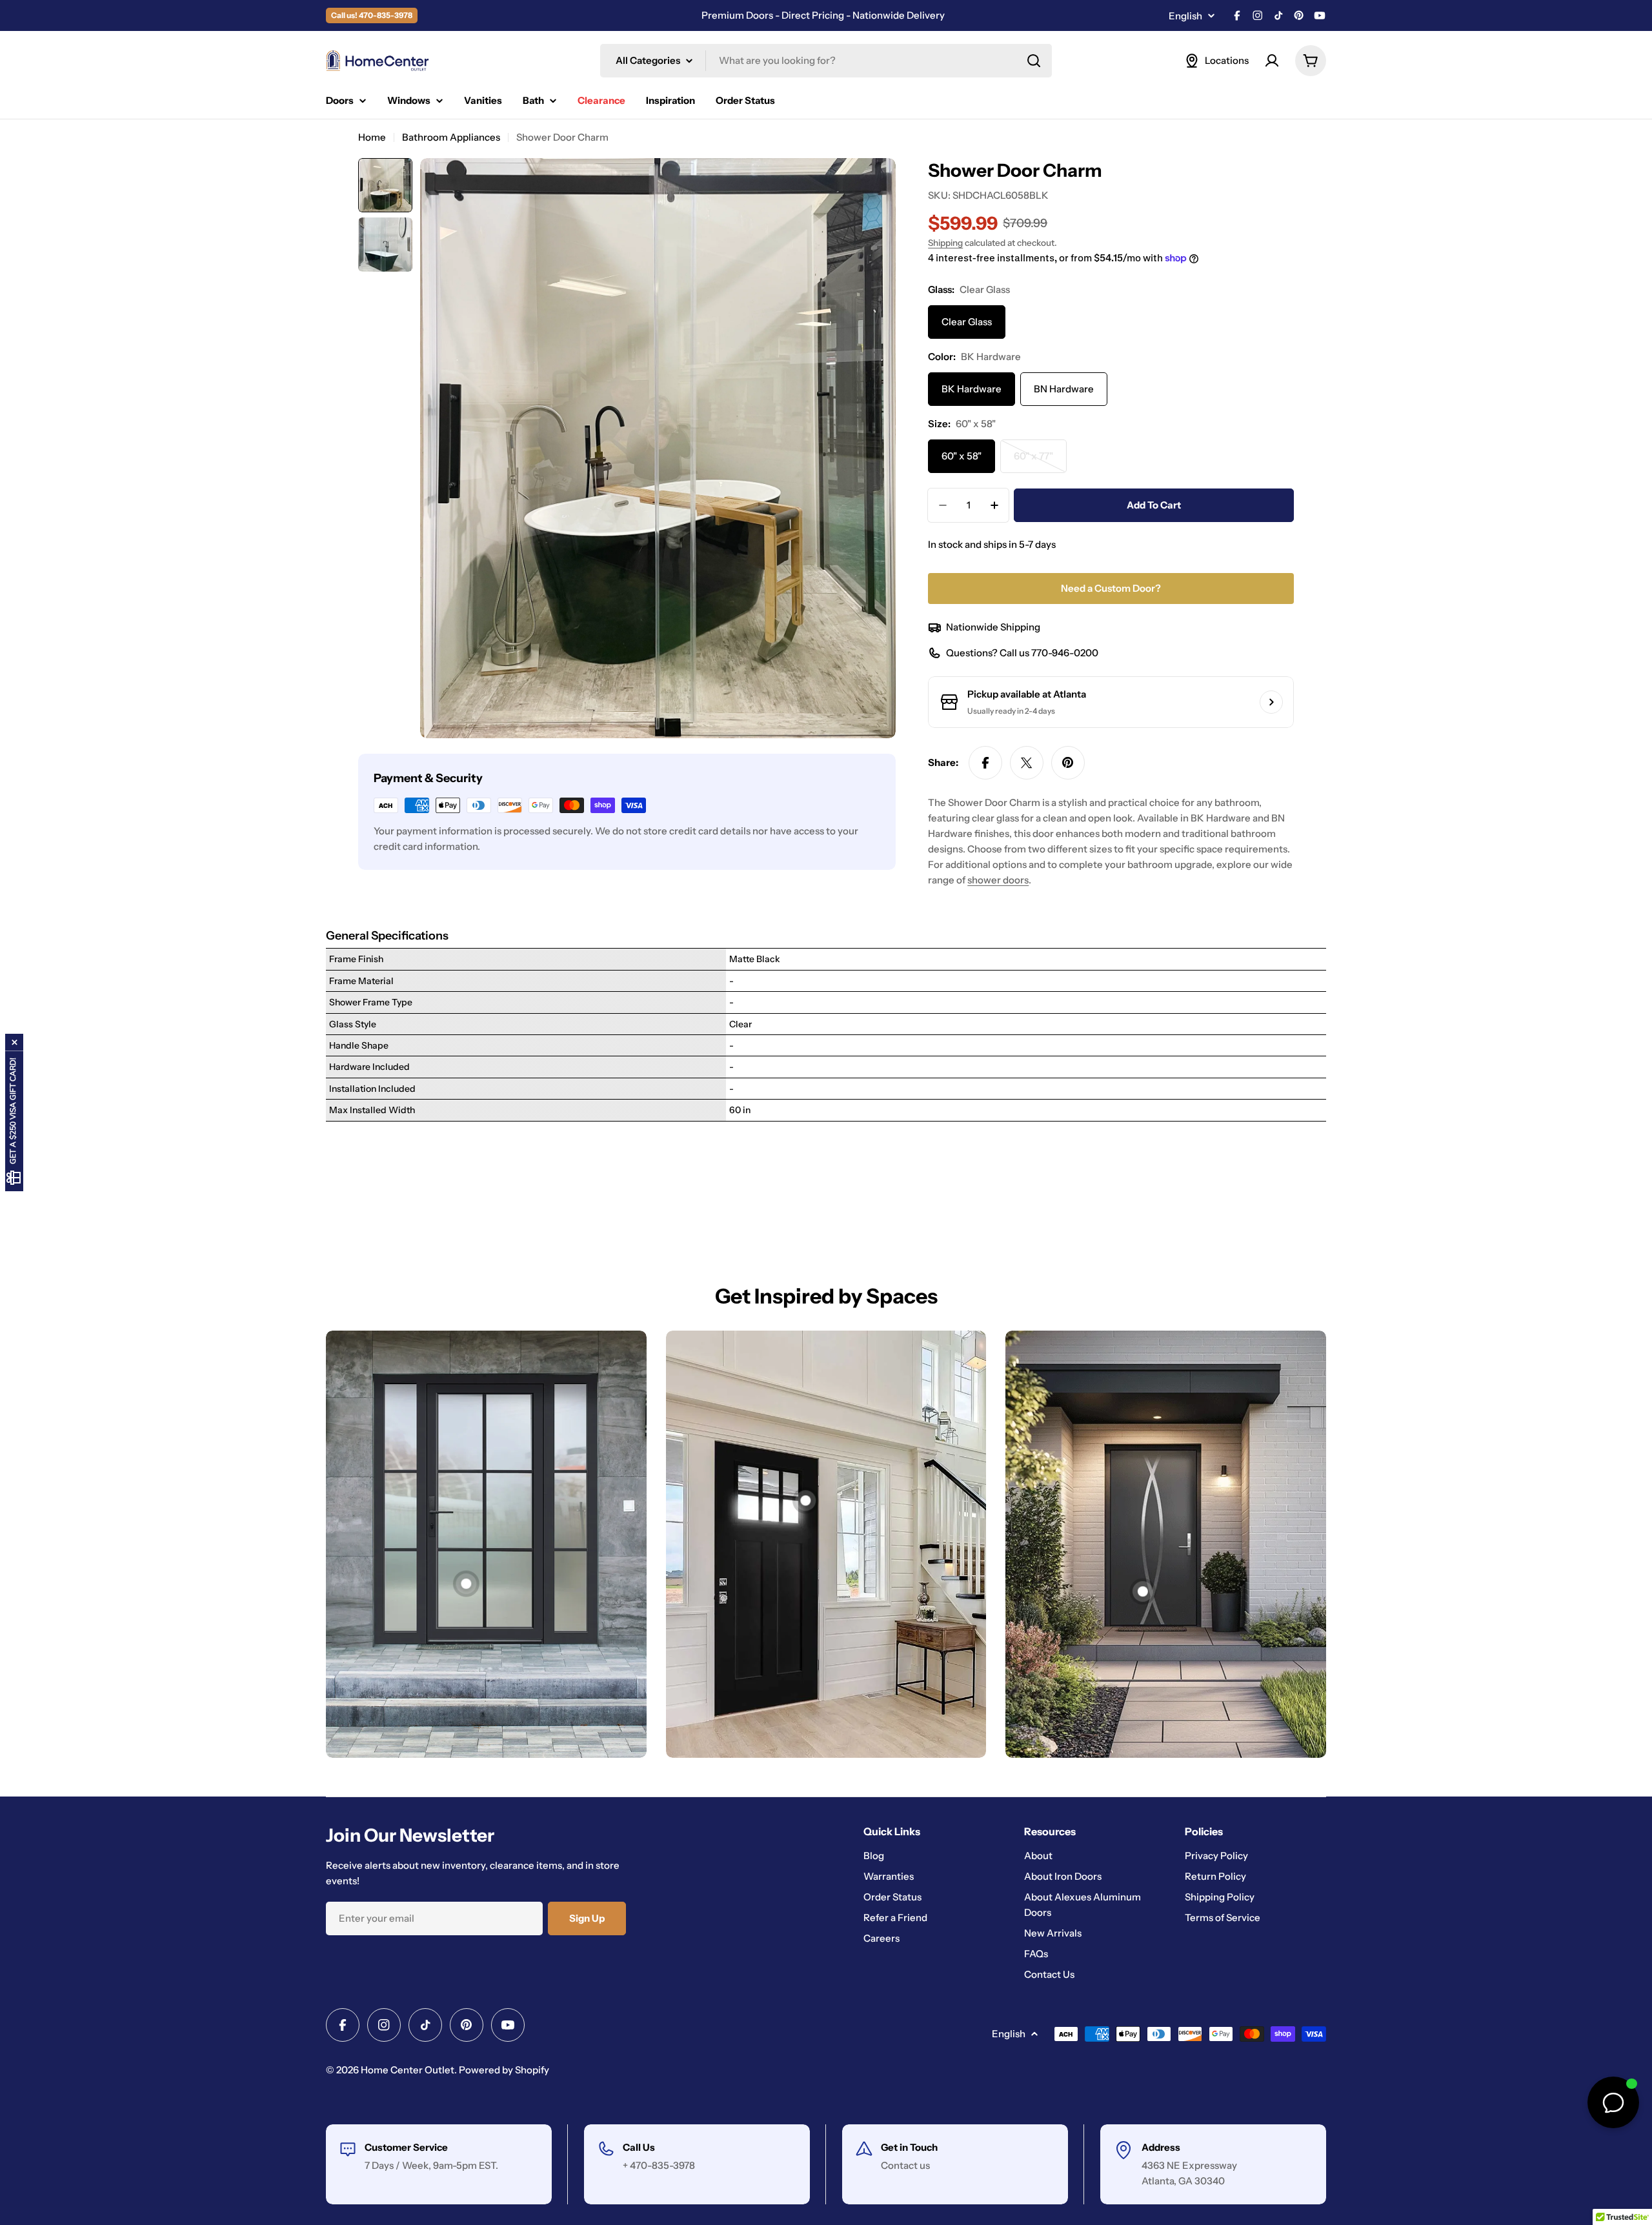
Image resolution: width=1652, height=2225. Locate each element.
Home (372, 137)
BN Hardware (1064, 389)
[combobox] (826, 61)
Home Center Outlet (408, 2070)
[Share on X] (1027, 763)
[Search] (1034, 61)
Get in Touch (909, 2147)
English (1185, 16)
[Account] (1272, 61)
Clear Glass (967, 322)
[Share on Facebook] (985, 763)
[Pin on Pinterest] (1068, 763)
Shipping (945, 243)
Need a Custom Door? (1111, 588)
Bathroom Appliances (451, 137)
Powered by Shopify (504, 2070)
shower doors (998, 880)
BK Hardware (972, 389)
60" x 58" (962, 456)
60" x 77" (1040, 461)
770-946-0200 (1065, 653)
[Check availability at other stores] (1271, 702)
